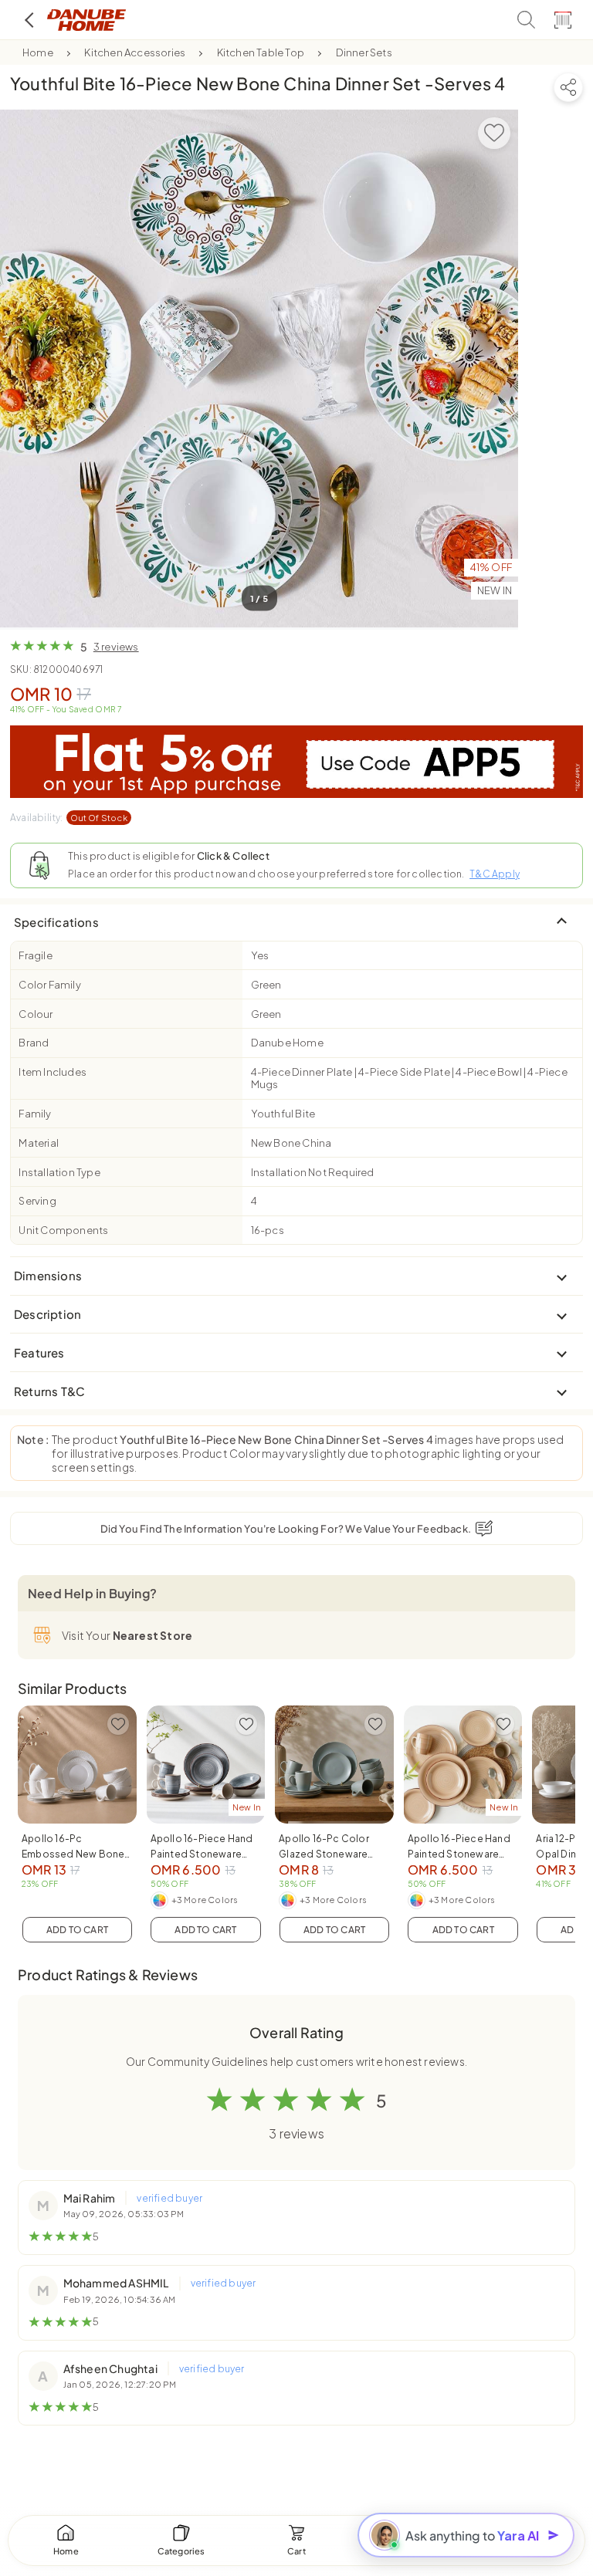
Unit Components (63, 1230)
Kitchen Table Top (261, 52)
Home (38, 52)
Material (39, 1143)
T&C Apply (495, 874)
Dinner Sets (364, 52)
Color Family (49, 985)
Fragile (35, 955)
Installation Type (59, 1172)
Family (35, 1114)
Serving (37, 1201)
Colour (36, 1014)
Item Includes (53, 1072)
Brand (34, 1043)
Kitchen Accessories (135, 52)
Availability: (69, 818)
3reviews (116, 647)
